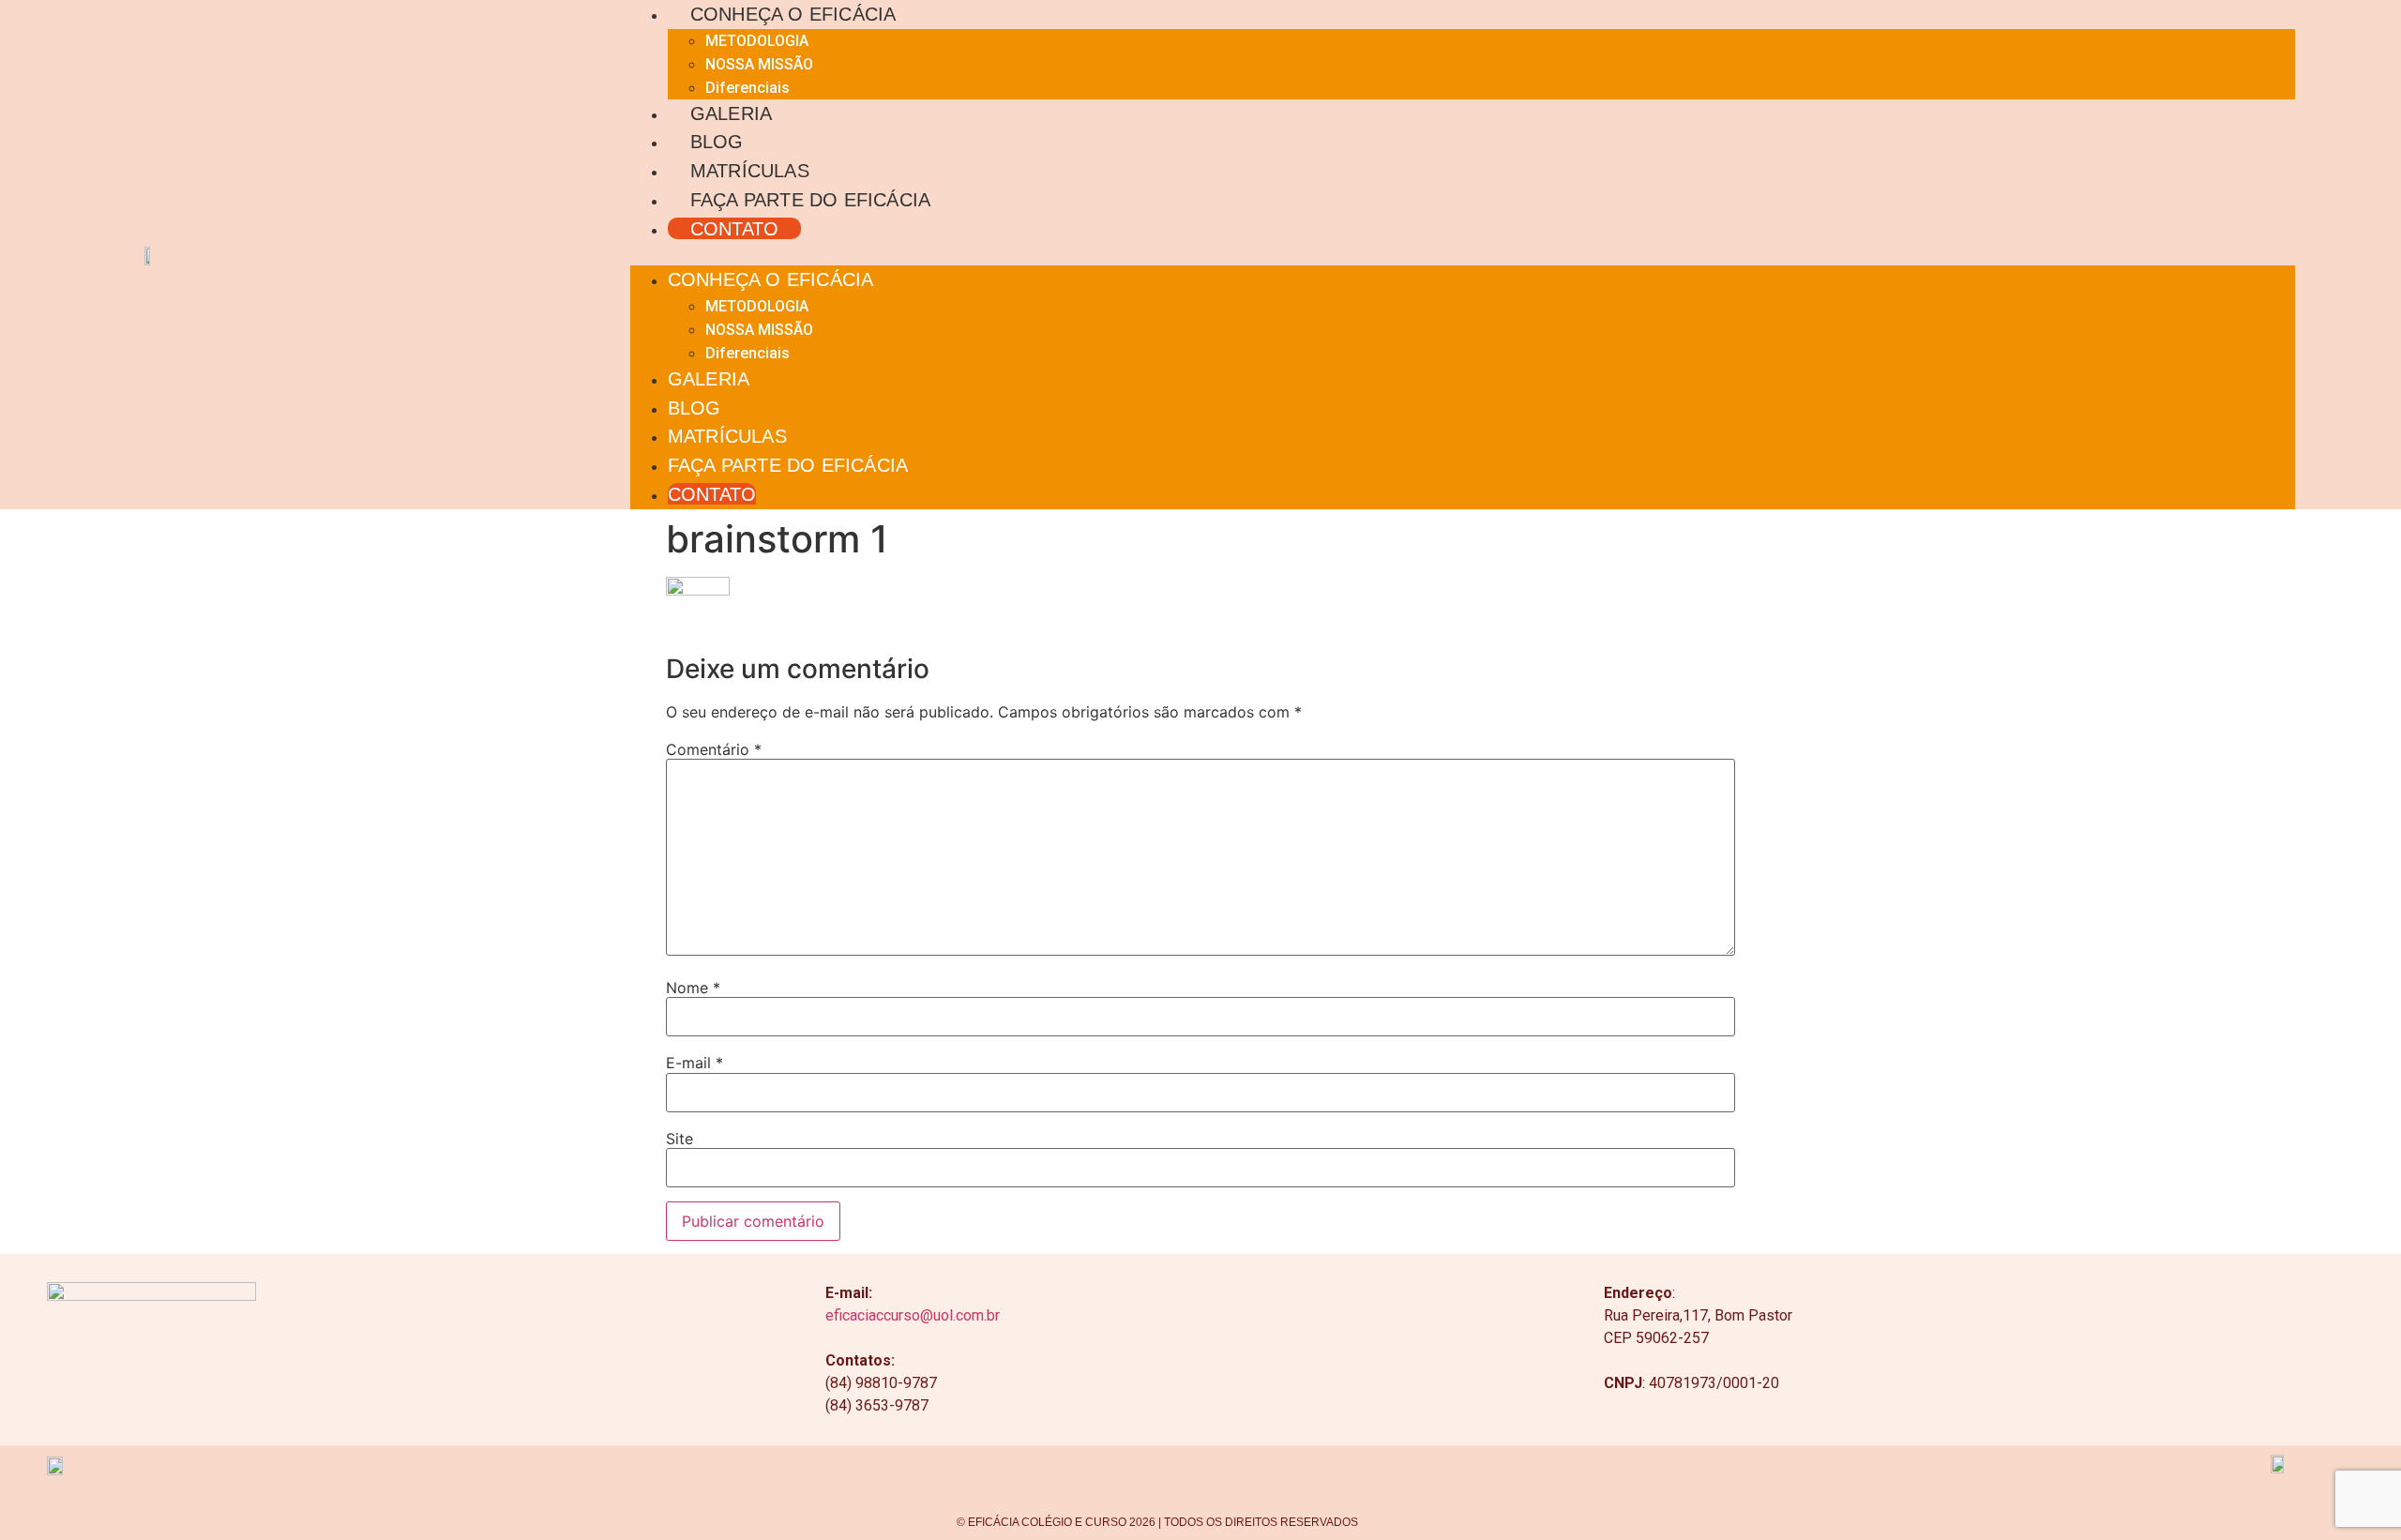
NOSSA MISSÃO (759, 64)
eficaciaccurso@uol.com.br (913, 1315)
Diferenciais (747, 88)
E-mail (695, 1063)
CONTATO (734, 228)
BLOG (717, 141)
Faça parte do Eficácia (810, 199)
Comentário (714, 749)
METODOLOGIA (757, 41)
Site (680, 1139)
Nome (693, 988)
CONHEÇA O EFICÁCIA (793, 14)
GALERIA (731, 113)
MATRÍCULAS (750, 170)
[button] (1463, 254)
